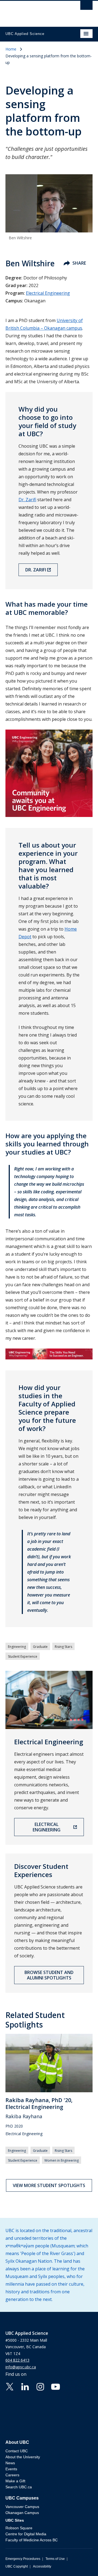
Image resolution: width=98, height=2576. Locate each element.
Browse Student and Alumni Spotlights (49, 1975)
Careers (12, 2475)
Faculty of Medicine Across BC (32, 2540)
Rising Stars (63, 1647)
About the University (23, 2457)
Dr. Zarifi (27, 500)
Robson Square (19, 2528)
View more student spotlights (49, 2185)
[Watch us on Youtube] (56, 2386)
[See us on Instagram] (40, 2386)
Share (79, 263)
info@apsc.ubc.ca (21, 2367)
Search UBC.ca (19, 2487)
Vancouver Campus (22, 2507)
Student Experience (23, 1656)
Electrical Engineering (48, 293)
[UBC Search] (86, 7)
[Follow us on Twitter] (10, 2386)
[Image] (49, 1354)
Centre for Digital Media (26, 2534)
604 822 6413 (17, 2360)
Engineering (17, 1647)
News (10, 2463)
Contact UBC (17, 2451)
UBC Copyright (17, 2566)
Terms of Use (55, 2559)
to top (81, 2562)
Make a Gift (15, 2481)
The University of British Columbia (36, 11)
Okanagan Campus (22, 2513)
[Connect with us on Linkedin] (25, 2386)
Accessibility (42, 2566)
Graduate (40, 1647)
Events (11, 2469)
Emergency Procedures (23, 2559)
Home (11, 49)
